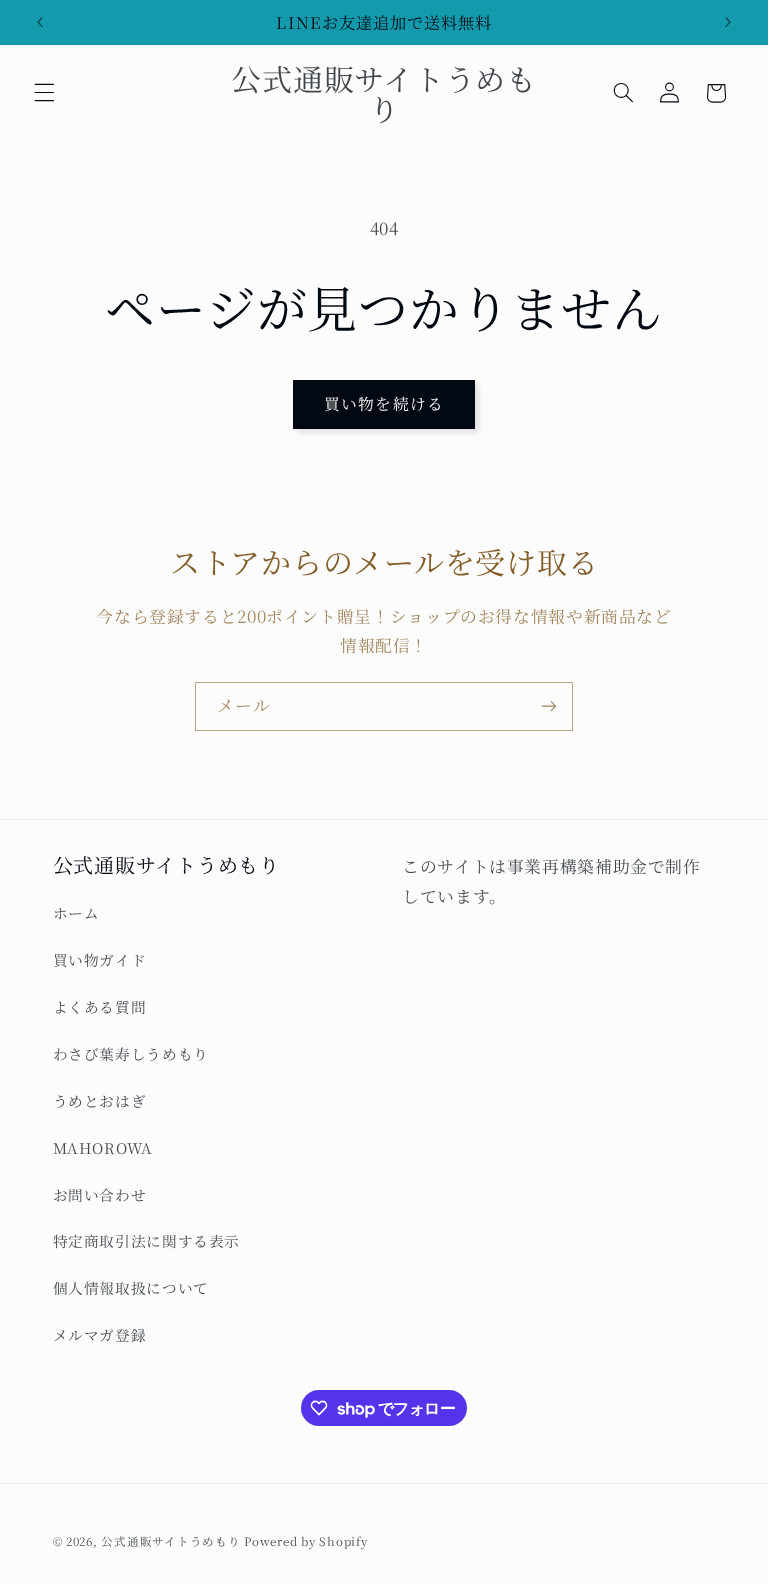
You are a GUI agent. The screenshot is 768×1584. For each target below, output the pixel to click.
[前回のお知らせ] (40, 22)
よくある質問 (100, 1006)
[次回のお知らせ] (728, 22)
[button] (44, 93)
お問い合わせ (100, 1194)
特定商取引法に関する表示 (147, 1240)
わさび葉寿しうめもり (131, 1053)
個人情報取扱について (131, 1287)
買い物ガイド (100, 959)
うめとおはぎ (100, 1100)
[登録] (549, 706)
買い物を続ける (383, 403)
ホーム (76, 912)
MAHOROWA (103, 1147)
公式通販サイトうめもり (170, 1541)
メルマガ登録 (100, 1334)
